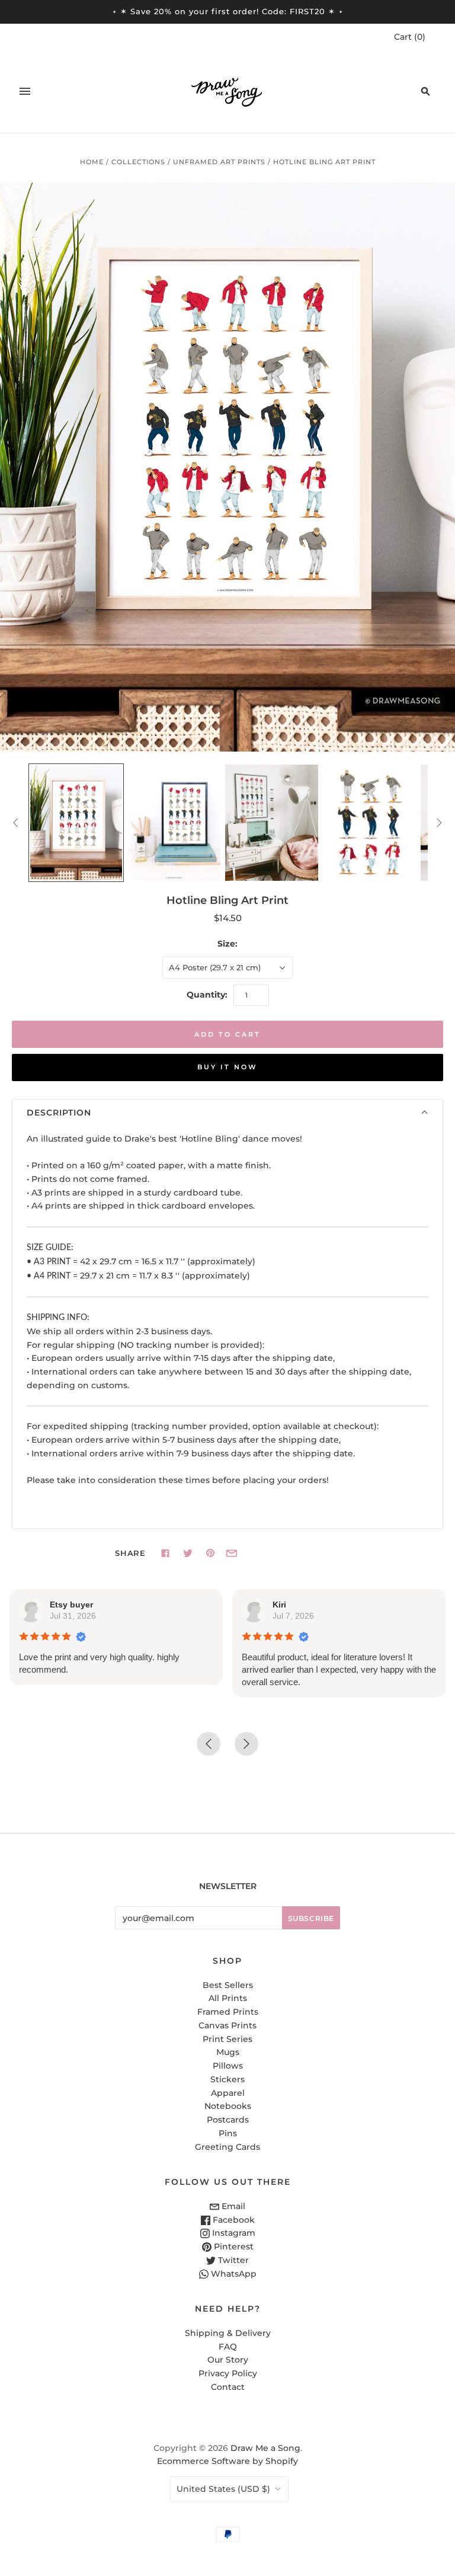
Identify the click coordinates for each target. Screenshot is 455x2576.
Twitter (232, 2260)
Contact (228, 2387)
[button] (227, 1113)
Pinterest (233, 2246)
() (410, 37)
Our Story (228, 2360)
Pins (228, 2133)
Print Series (227, 2039)
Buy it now (227, 1067)
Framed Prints (228, 2012)
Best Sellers (228, 1985)
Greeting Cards (227, 2147)
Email (232, 2206)
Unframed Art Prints (219, 162)
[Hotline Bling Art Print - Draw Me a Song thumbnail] (76, 823)
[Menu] (25, 91)
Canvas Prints (227, 2025)
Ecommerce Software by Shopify (227, 2461)
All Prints (228, 1998)
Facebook (233, 2220)
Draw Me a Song (265, 2448)
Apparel (228, 2093)
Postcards (228, 2120)
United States (223, 2489)
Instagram (233, 2233)
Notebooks (228, 2106)
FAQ (228, 2347)
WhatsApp (233, 2274)
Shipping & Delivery (228, 2333)
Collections (138, 162)
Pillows (228, 2066)
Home (92, 162)
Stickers (227, 2079)
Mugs (228, 2052)
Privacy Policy (228, 2373)
